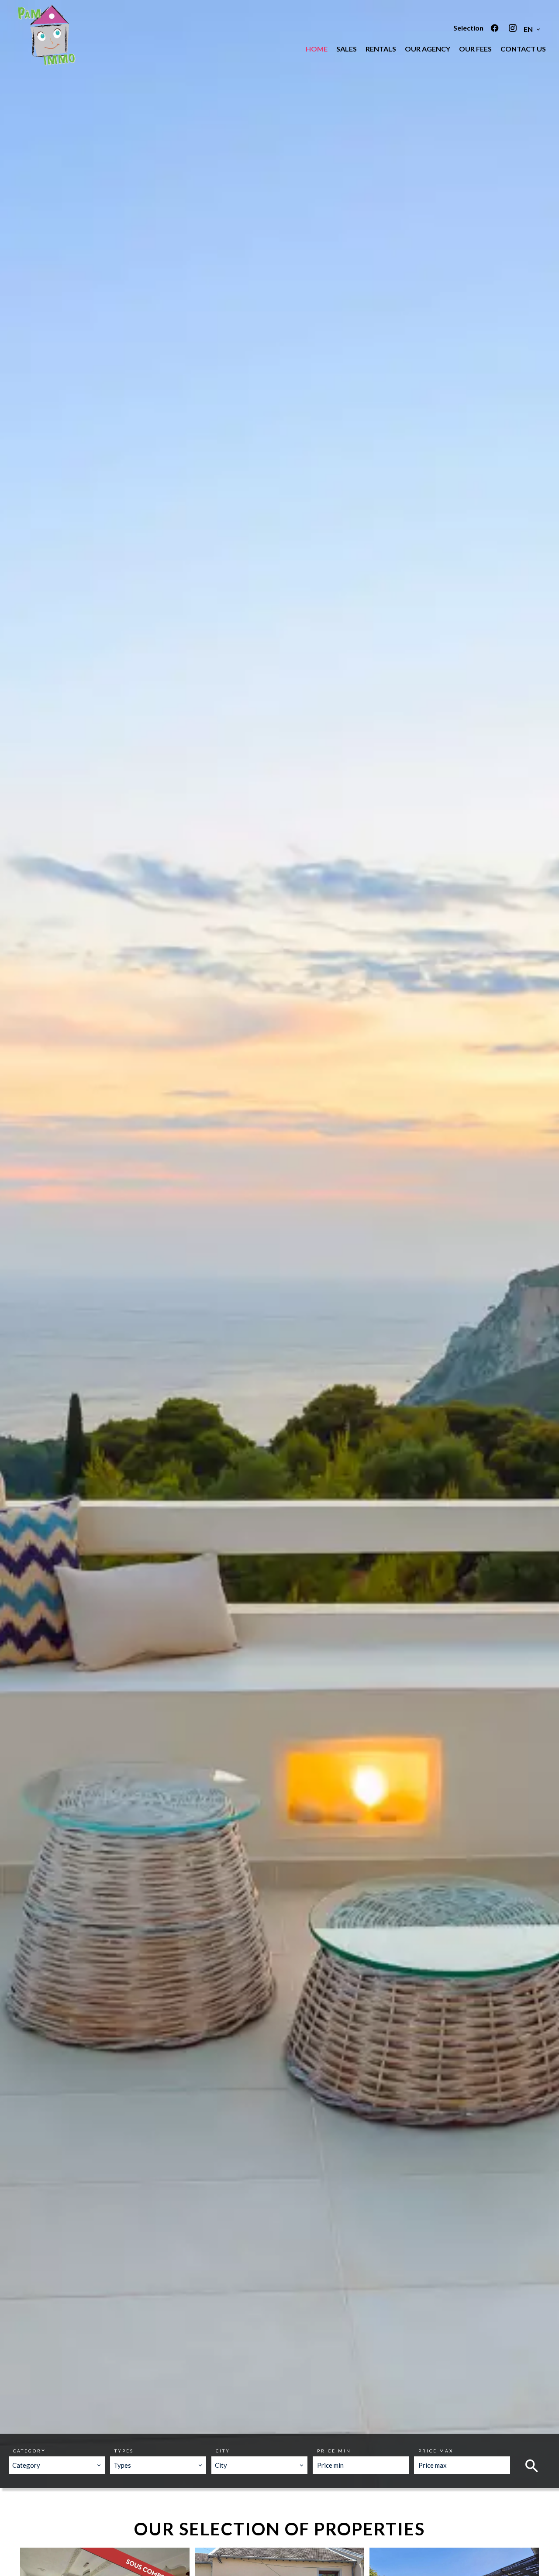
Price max (436, 2451)
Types (124, 2451)
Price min (334, 2451)
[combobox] (57, 2465)
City (223, 2451)
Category (29, 2451)
